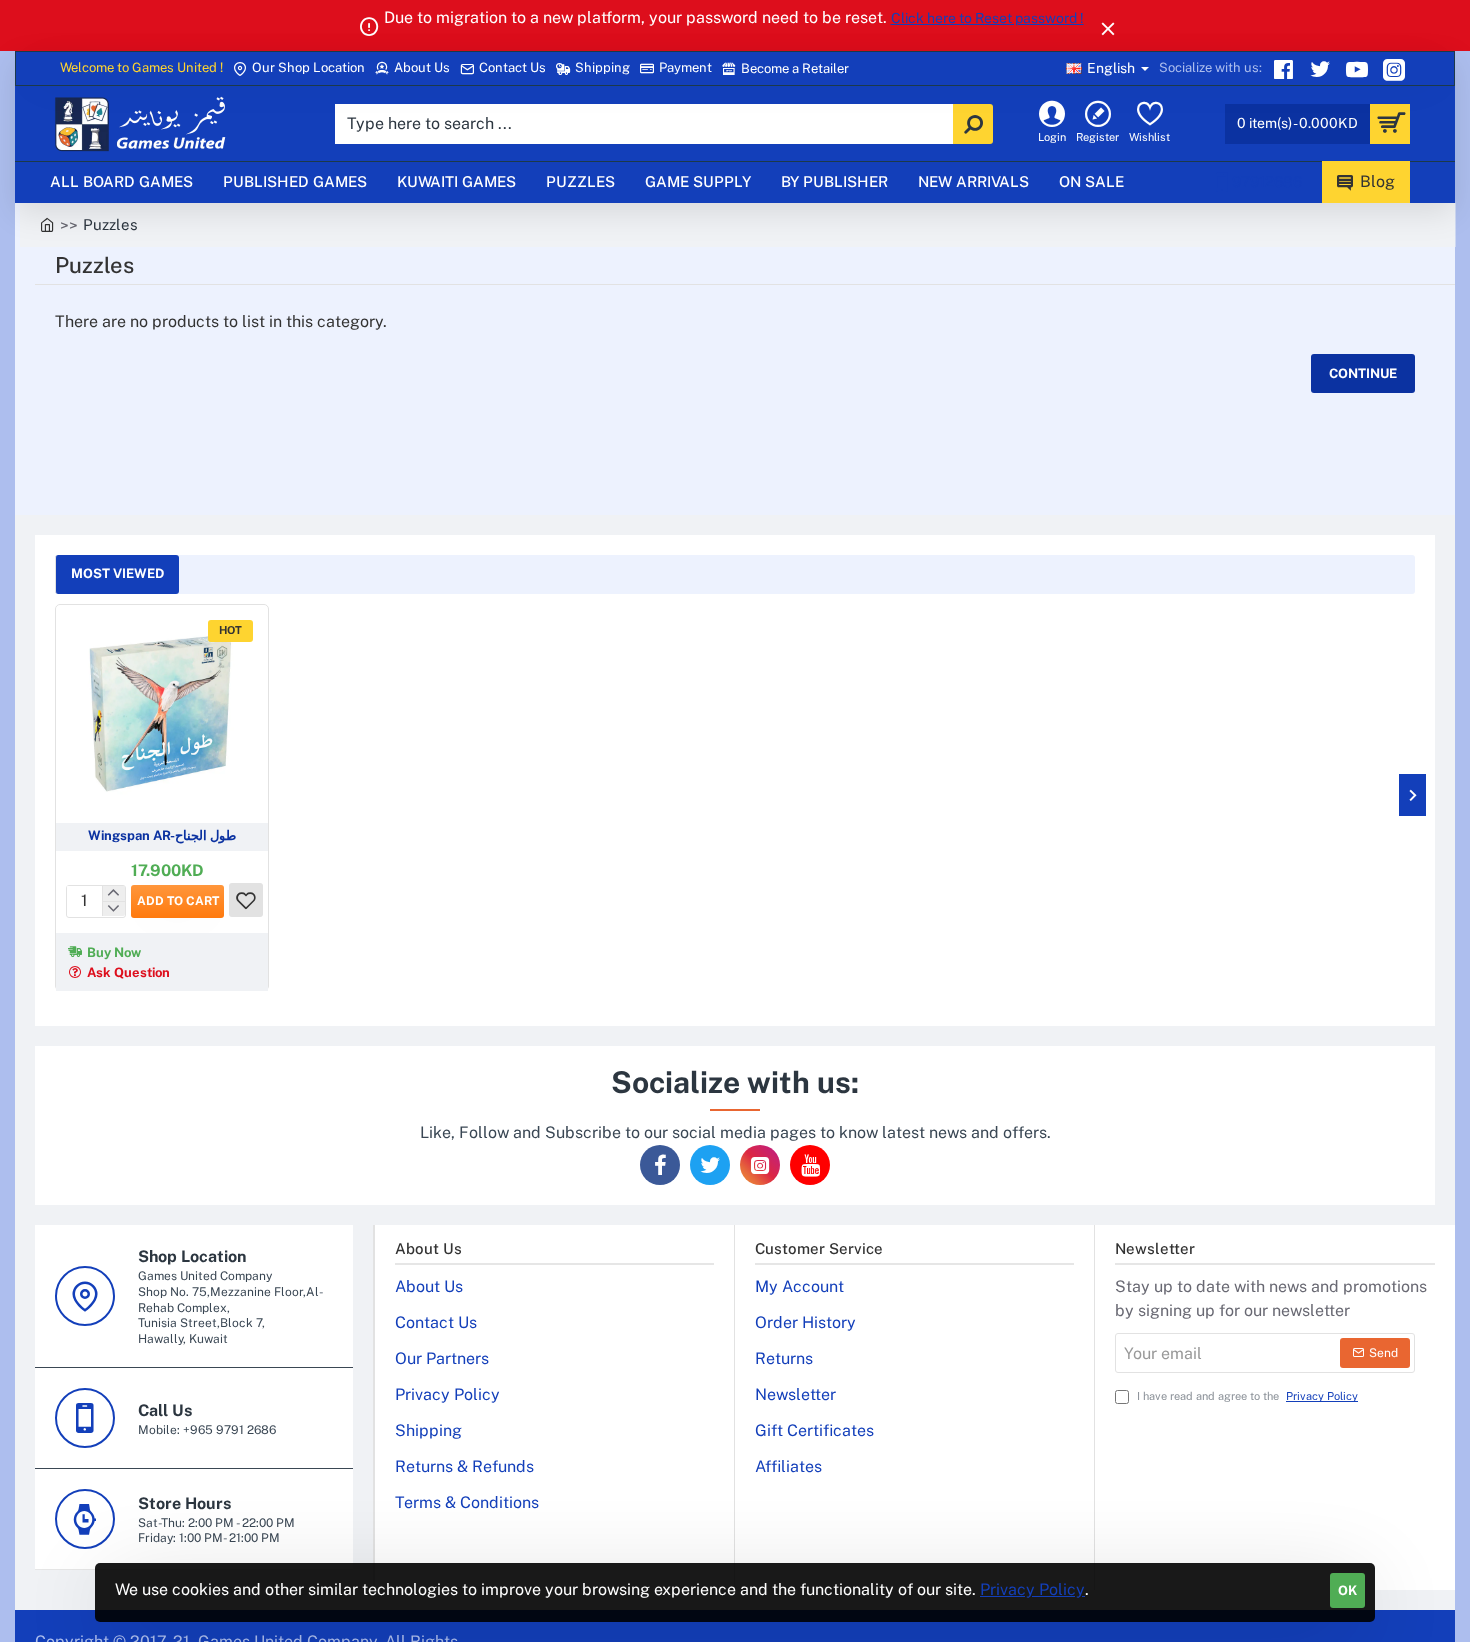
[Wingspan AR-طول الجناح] (162, 711)
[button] (177, 900)
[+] (113, 893)
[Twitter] (1322, 69)
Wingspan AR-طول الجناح (162, 835)
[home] (47, 223)
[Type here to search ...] (973, 124)
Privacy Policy (1032, 1589)
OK (1347, 1590)
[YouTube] (810, 1165)
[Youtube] (1359, 69)
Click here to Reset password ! (987, 18)
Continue (1363, 373)
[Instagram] (1396, 69)
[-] (113, 908)
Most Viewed (117, 573)
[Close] (1108, 28)
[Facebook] (660, 1165)
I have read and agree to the (1246, 1396)
